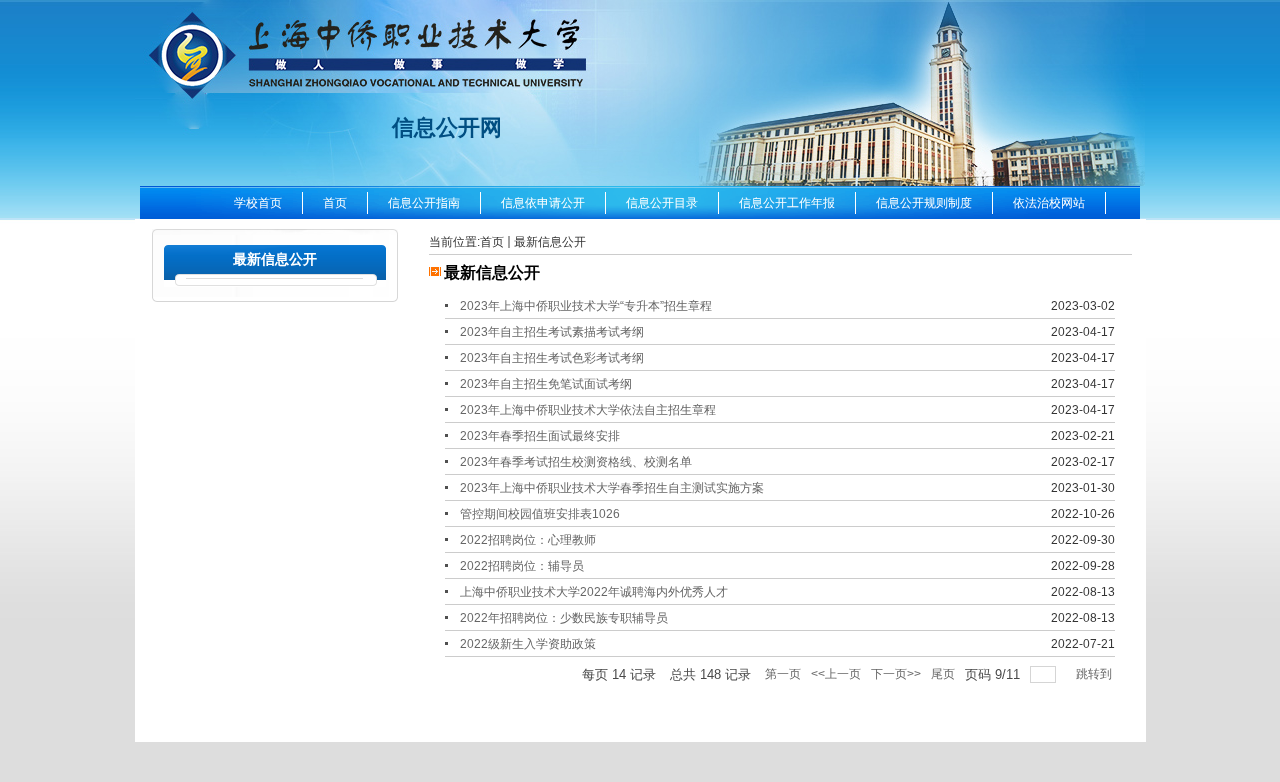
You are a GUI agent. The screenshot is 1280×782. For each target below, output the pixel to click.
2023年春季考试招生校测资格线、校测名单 (576, 462)
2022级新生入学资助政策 (528, 644)
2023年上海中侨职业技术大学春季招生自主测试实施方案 (612, 488)
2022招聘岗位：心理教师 (528, 540)
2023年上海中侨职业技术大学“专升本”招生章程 (586, 306)
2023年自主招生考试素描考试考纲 (552, 332)
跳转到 (1095, 674)
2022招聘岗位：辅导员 (522, 566)
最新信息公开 (550, 242)
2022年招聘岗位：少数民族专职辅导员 (564, 618)
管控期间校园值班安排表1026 (540, 514)
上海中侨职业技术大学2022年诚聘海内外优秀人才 (594, 592)
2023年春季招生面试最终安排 (540, 436)
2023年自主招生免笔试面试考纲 (546, 384)
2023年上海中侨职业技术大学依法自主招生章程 (588, 410)
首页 (492, 242)
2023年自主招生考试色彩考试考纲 (552, 358)
